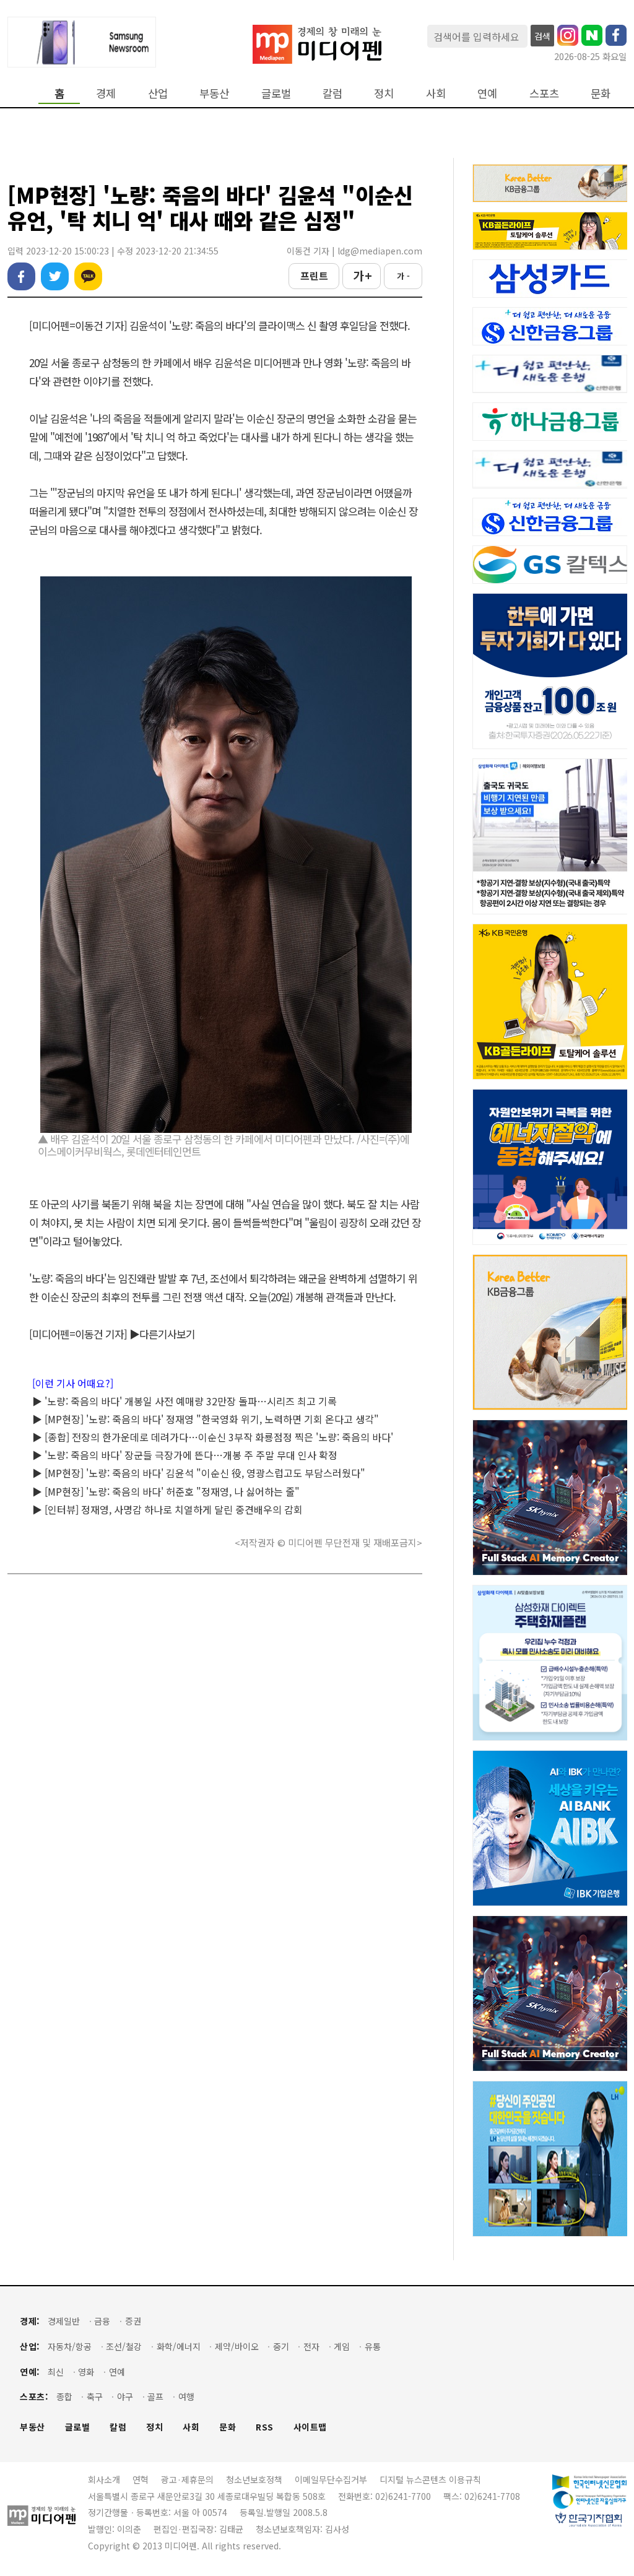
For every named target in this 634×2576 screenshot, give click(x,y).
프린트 (314, 275)
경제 (106, 93)
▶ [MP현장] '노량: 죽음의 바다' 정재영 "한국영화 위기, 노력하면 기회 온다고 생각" (206, 1419)
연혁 (141, 2479)
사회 (436, 93)
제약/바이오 (237, 2347)
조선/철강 (124, 2347)
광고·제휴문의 (187, 2479)
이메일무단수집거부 (331, 2479)
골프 (155, 2397)
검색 (542, 36)
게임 (342, 2347)
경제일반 (64, 2321)
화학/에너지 (179, 2347)
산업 (158, 93)
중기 (281, 2347)
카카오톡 (88, 276)
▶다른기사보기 (162, 1334)
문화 (601, 93)
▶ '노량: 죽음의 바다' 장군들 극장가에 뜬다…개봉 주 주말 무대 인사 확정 (185, 1455)
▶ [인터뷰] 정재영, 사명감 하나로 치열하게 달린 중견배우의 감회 (167, 1509)
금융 (102, 2321)
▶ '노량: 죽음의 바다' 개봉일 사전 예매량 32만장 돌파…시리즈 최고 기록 (185, 1401)
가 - (403, 276)
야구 (125, 2397)
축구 (95, 2397)
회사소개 (104, 2479)
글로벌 (276, 93)
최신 (56, 2372)
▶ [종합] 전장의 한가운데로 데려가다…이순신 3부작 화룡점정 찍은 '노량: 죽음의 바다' (213, 1437)
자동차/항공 (70, 2347)
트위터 (55, 276)
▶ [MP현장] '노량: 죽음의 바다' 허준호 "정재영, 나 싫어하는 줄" (166, 1491)
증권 (133, 2321)
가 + (362, 275)
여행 (186, 2397)
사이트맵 (310, 2427)
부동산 (214, 93)
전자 (311, 2347)
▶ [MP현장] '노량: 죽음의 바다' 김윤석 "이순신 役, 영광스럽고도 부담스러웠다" (199, 1473)
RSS (265, 2427)
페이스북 (21, 276)
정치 (384, 93)
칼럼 (332, 93)
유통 (373, 2347)
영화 (86, 2372)
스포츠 (544, 93)
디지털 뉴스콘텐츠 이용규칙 (430, 2479)
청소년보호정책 (254, 2479)
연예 (487, 93)
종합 (64, 2397)
